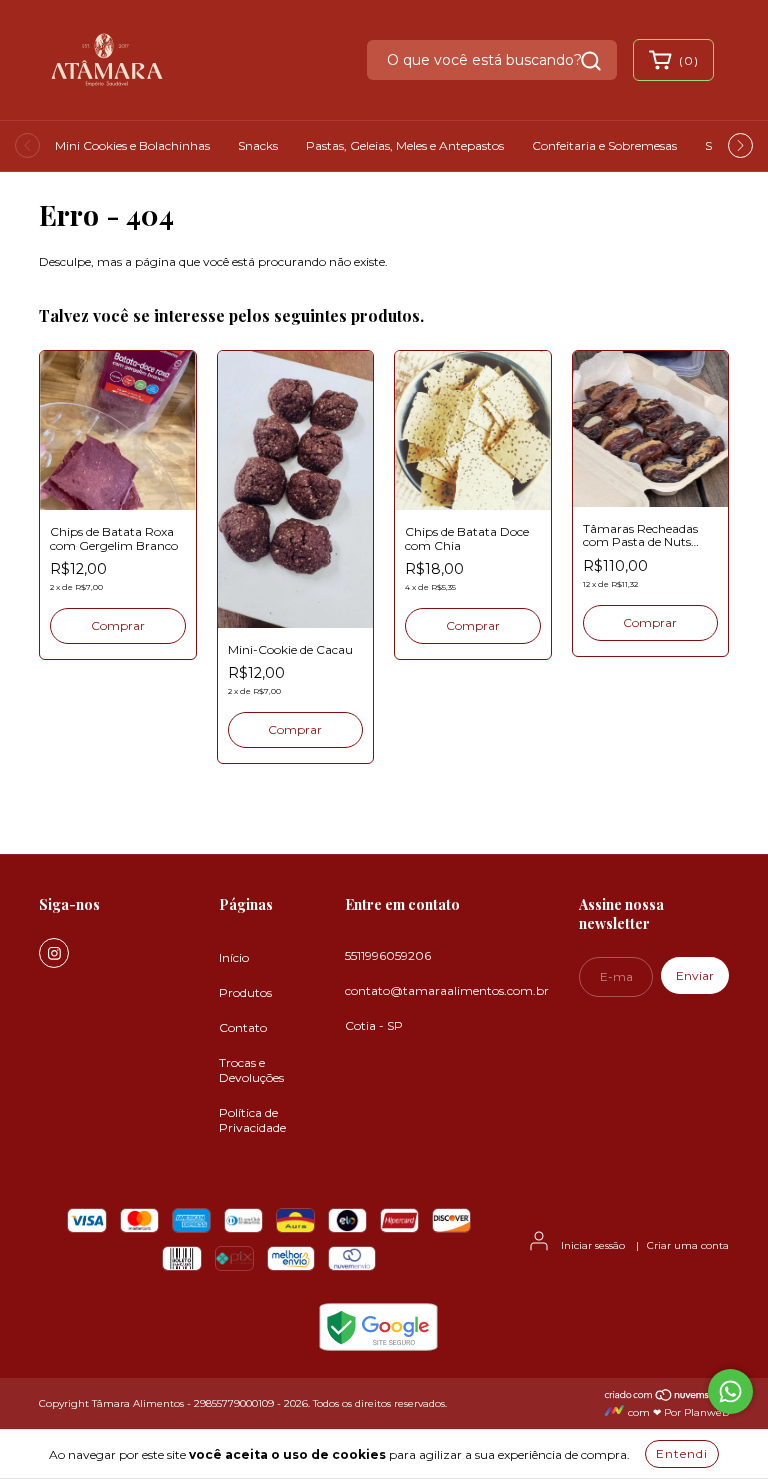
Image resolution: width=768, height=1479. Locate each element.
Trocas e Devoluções (251, 1070)
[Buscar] (591, 61)
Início (234, 957)
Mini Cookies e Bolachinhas (132, 145)
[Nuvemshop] (666, 1398)
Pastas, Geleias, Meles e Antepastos (405, 145)
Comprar (118, 625)
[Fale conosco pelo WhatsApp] (730, 1391)
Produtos (245, 992)
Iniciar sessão (593, 1245)
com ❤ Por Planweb (677, 1412)
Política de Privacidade (252, 1120)
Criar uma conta (688, 1245)
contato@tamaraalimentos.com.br (447, 990)
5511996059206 (388, 955)
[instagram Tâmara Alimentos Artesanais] (54, 953)
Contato (243, 1027)
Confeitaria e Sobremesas (604, 145)
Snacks (258, 145)
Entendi (682, 1453)
